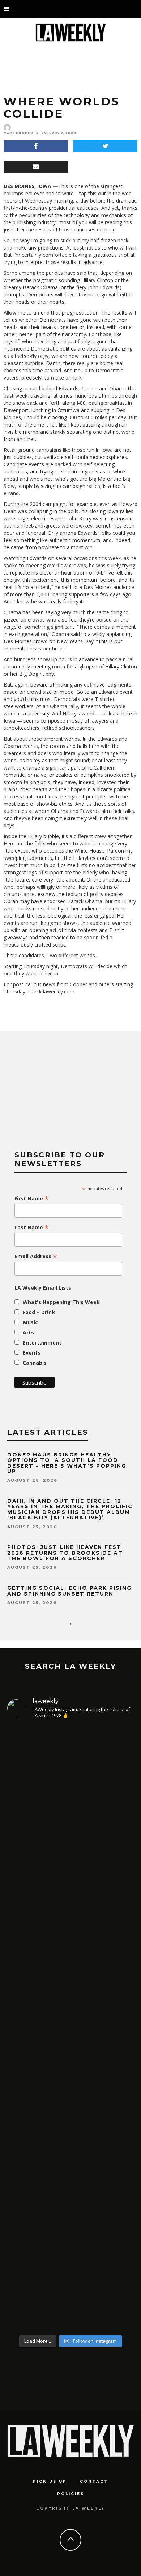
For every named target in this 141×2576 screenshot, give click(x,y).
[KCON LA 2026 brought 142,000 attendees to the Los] (70, 2099)
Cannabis (35, 1363)
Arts (28, 1332)
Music (30, 1322)
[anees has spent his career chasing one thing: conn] (70, 1811)
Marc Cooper (18, 133)
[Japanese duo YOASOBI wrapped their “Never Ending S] (70, 1968)
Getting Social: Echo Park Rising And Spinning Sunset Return (69, 1591)
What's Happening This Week (61, 1302)
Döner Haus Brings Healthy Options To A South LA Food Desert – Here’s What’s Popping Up (67, 1463)
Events (32, 1353)
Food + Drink (39, 1312)
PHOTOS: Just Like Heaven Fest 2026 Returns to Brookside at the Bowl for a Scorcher (65, 1553)
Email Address (36, 1256)
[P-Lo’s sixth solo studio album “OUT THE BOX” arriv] (70, 2245)
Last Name (32, 1228)
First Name (32, 1199)
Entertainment (42, 1343)
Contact (94, 2482)
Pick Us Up (50, 2482)
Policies (71, 2494)
